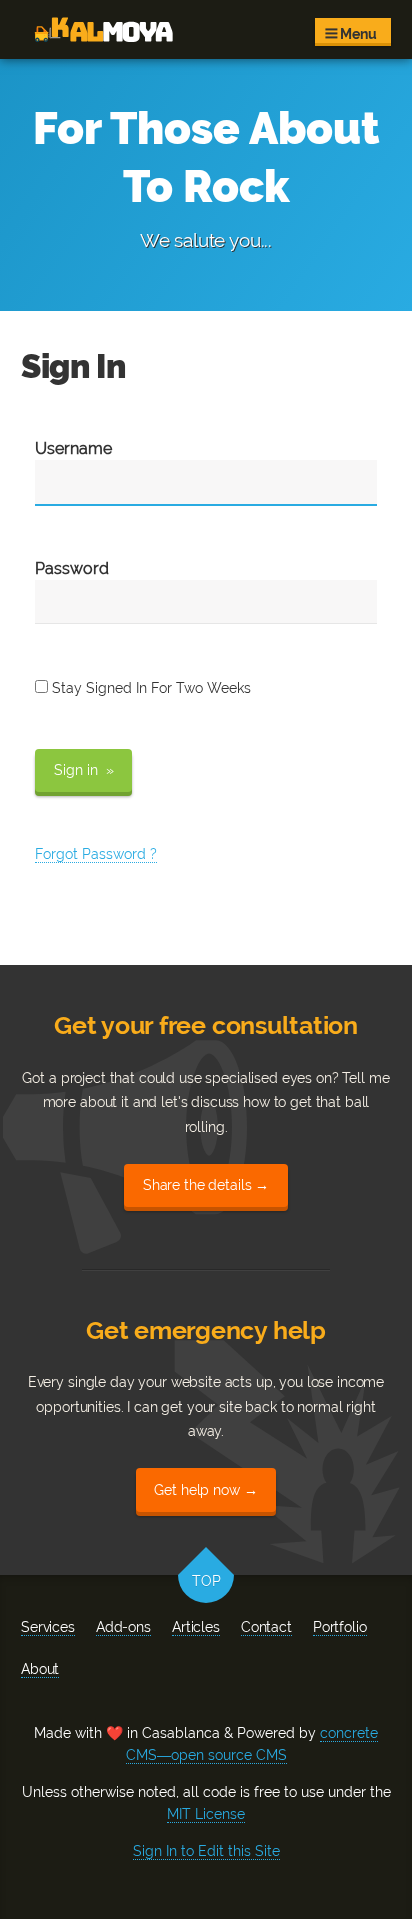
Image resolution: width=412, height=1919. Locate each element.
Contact (266, 1627)
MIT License (206, 1814)
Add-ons (123, 1627)
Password (72, 568)
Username (73, 448)
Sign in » (84, 770)
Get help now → (205, 1490)
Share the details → (206, 1185)
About (40, 1669)
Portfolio (340, 1627)
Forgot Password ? (96, 854)
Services (48, 1627)
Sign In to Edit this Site (206, 1851)
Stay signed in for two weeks (149, 688)
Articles (196, 1627)
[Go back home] (104, 29)
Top (206, 1582)
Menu (357, 34)
